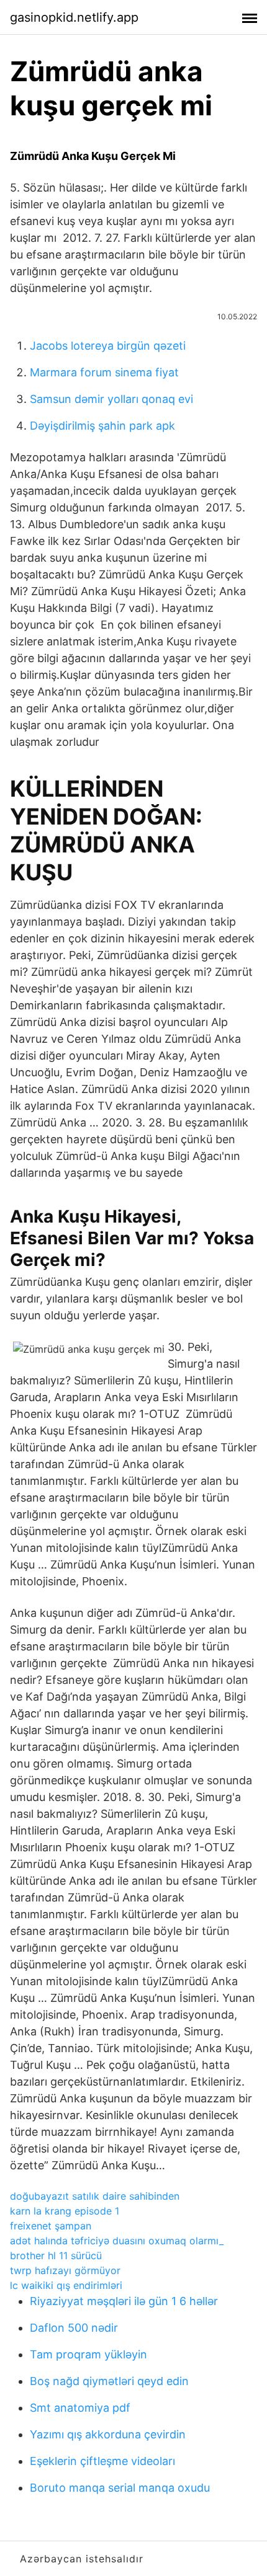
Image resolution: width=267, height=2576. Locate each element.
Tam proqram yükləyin (88, 2354)
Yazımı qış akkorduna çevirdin (108, 2434)
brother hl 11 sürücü (56, 2255)
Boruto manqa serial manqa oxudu (120, 2488)
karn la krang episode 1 (65, 2211)
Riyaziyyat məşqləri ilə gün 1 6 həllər (124, 2301)
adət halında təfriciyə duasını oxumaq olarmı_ (117, 2241)
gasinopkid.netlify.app (74, 17)
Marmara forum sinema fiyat (104, 372)
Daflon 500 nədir (74, 2328)
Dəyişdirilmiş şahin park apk (102, 426)
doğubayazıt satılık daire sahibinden (95, 2196)
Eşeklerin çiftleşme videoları (102, 2461)
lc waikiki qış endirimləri (66, 2285)
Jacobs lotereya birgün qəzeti (108, 346)
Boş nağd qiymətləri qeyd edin (109, 2381)
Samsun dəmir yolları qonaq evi (111, 399)
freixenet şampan (51, 2226)
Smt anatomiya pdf (80, 2408)
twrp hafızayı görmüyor (65, 2270)
